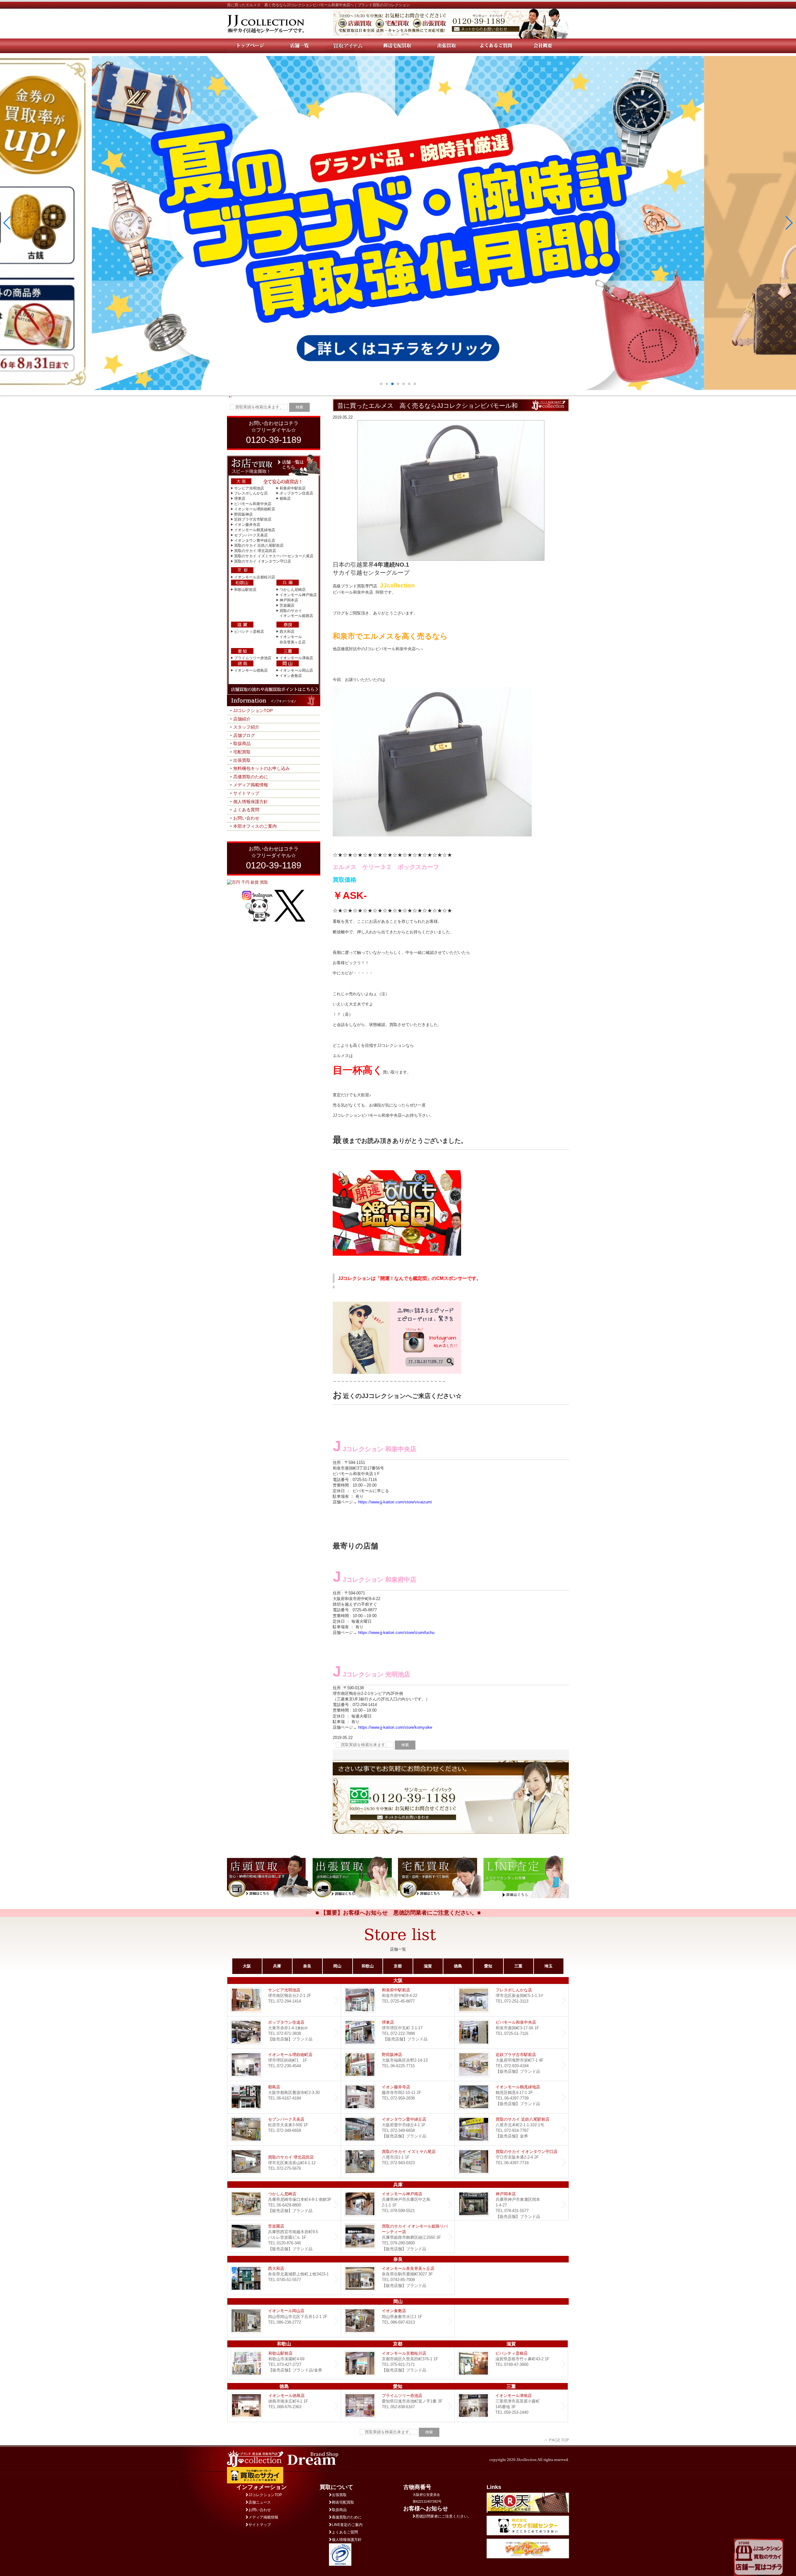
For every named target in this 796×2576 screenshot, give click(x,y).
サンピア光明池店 (249, 488)
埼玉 (548, 1966)
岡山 (337, 1966)
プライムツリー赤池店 (253, 658)
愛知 (488, 1966)
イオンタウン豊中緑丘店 (255, 540)
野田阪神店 (243, 514)
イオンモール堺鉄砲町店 (255, 509)
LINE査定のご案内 (347, 2525)
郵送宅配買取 (343, 2502)
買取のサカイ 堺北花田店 (255, 551)
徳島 (458, 1966)
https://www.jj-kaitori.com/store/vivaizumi (395, 1502)
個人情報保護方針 (251, 802)
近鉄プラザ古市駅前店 (253, 519)
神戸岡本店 (289, 600)
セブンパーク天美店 (251, 535)
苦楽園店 (287, 605)
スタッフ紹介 (246, 727)
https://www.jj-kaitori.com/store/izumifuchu (396, 1633)
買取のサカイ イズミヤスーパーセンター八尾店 (274, 556)
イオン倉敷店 (291, 676)
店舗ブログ (244, 735)
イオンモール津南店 (296, 658)
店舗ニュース (260, 2502)
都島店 (285, 499)
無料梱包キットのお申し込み (261, 768)
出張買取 (242, 760)
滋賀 (428, 1966)
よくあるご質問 (345, 2532)
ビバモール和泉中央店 (253, 504)
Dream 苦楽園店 (284, 2236)
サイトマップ (246, 793)
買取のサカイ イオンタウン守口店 (263, 561)
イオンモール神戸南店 (298, 595)
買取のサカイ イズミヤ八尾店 (398, 2162)
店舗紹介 (242, 719)
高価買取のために (251, 777)
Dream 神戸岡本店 (512, 2204)
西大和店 (287, 632)
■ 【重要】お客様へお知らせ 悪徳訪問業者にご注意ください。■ (398, 1913)
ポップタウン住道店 (296, 493)
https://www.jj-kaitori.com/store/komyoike (395, 1727)
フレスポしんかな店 (251, 493)
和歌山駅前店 (245, 590)
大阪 (247, 1966)
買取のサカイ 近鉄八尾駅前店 (259, 545)
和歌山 (368, 1966)
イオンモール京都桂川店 (255, 577)
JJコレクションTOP (253, 711)
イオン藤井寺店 (247, 525)
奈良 (307, 1966)
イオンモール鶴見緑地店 (255, 530)
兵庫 (277, 1966)
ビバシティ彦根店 (249, 632)
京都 (398, 1966)
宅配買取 (242, 752)
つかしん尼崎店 (293, 590)
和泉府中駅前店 (293, 488)
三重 (518, 1966)
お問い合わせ (246, 818)
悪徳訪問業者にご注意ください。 (443, 2516)
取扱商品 (242, 743)
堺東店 (240, 499)
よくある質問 (246, 810)
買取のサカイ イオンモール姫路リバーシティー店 (398, 2236)
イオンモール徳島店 (251, 670)
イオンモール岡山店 (296, 670)
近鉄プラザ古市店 (512, 2065)
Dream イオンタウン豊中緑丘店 (398, 2130)
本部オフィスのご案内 (255, 826)
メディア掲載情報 (251, 785)
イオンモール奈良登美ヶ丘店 (398, 2279)
